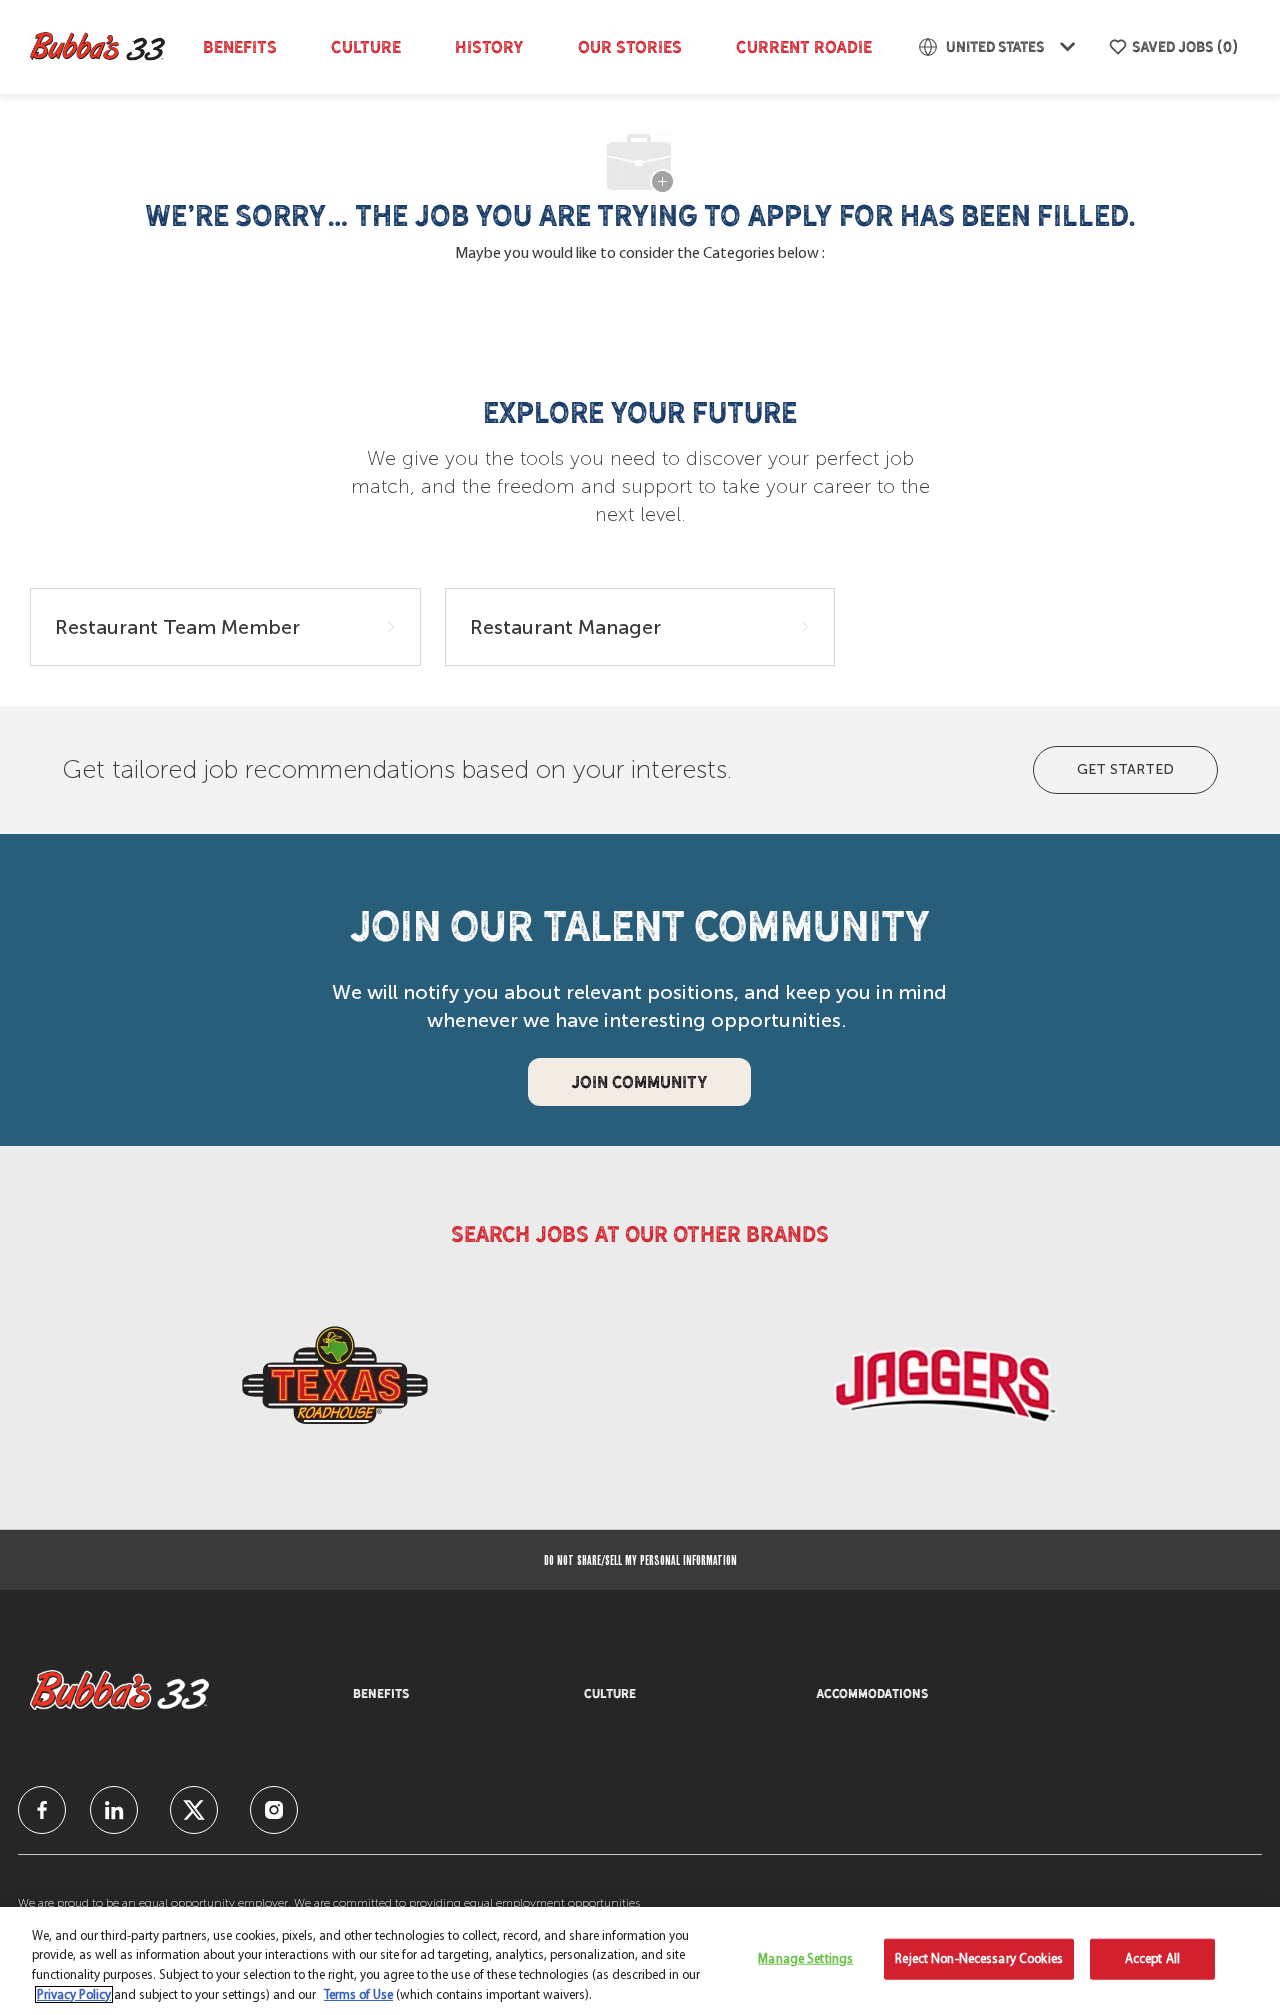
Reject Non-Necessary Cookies (979, 1959)
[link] (335, 1384)
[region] (640, 1961)
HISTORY (489, 47)
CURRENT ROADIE (804, 47)
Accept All (1152, 1959)
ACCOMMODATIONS (872, 1694)
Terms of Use (358, 1994)
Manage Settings (805, 1959)
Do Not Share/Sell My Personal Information (640, 1560)
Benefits (240, 47)
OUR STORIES (630, 47)
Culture (366, 47)
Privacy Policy (74, 1994)
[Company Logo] (103, 47)
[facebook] (42, 1810)
